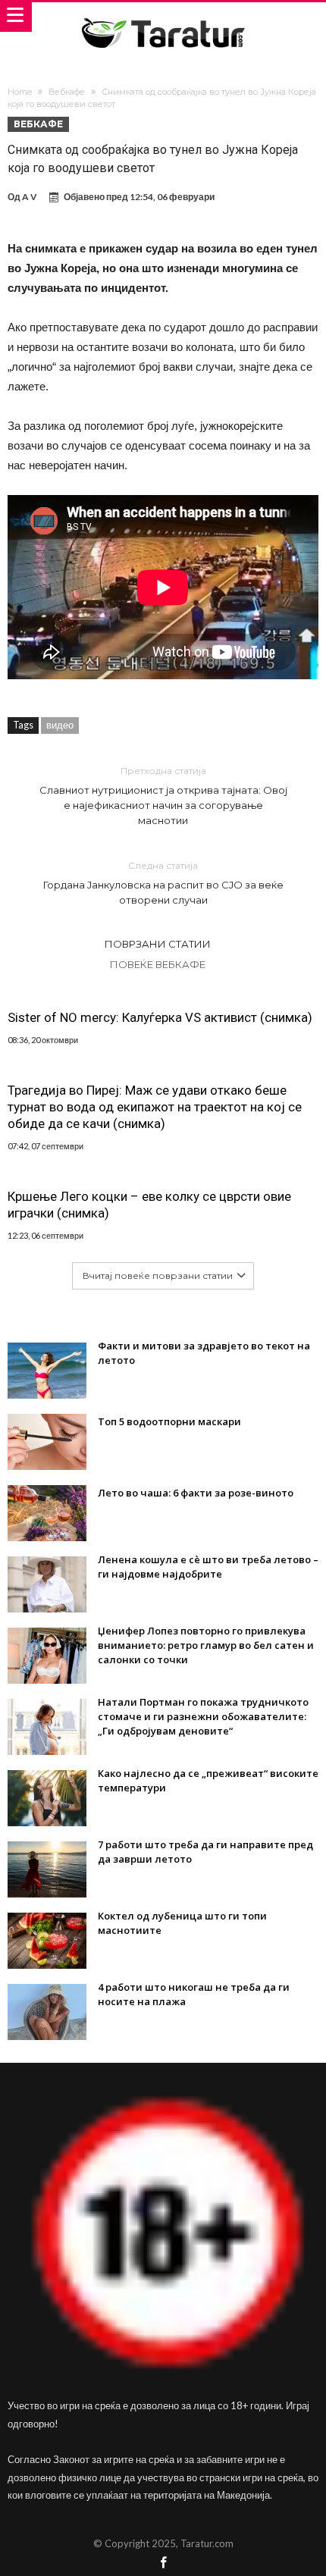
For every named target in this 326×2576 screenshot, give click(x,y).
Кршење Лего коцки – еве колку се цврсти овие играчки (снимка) (149, 1205)
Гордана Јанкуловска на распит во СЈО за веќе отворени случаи (163, 883)
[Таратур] (163, 17)
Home (20, 92)
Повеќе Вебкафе (158, 964)
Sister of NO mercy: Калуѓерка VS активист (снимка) (160, 1017)
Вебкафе (67, 92)
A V (30, 197)
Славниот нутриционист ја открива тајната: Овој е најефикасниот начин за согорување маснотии (163, 796)
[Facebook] (163, 2563)
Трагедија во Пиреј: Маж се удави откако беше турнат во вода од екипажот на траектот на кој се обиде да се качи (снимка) (155, 1107)
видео (60, 725)
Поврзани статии (158, 944)
